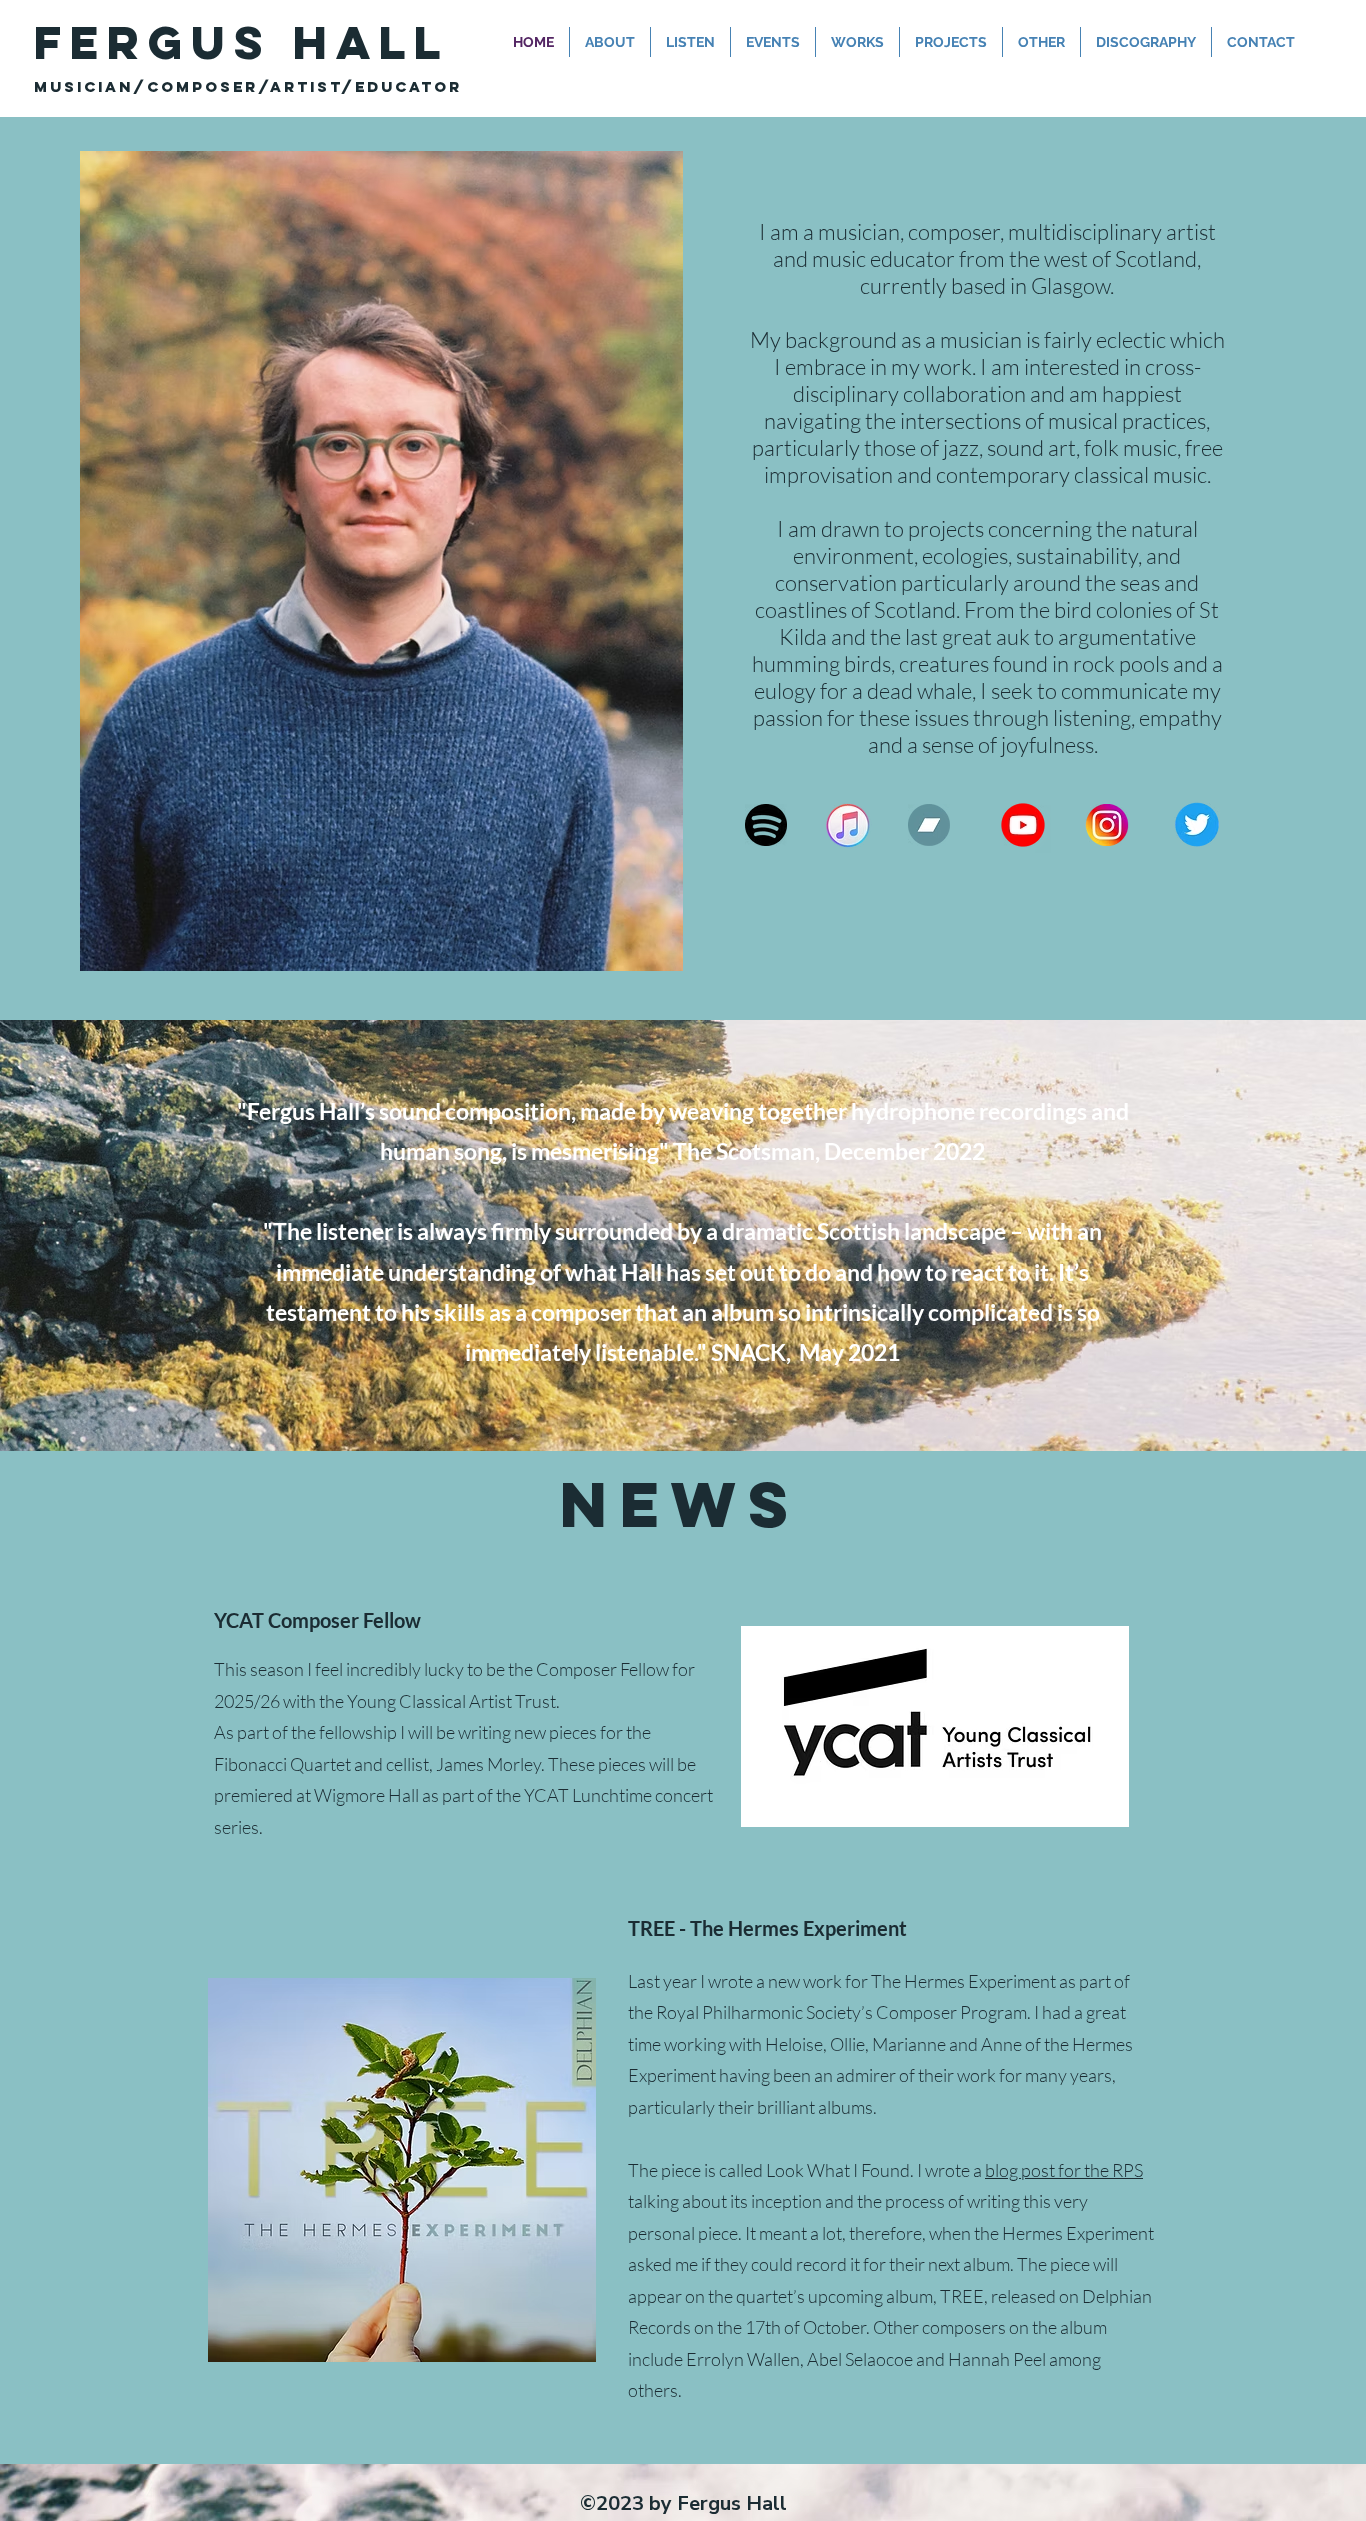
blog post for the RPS (1064, 2170)
